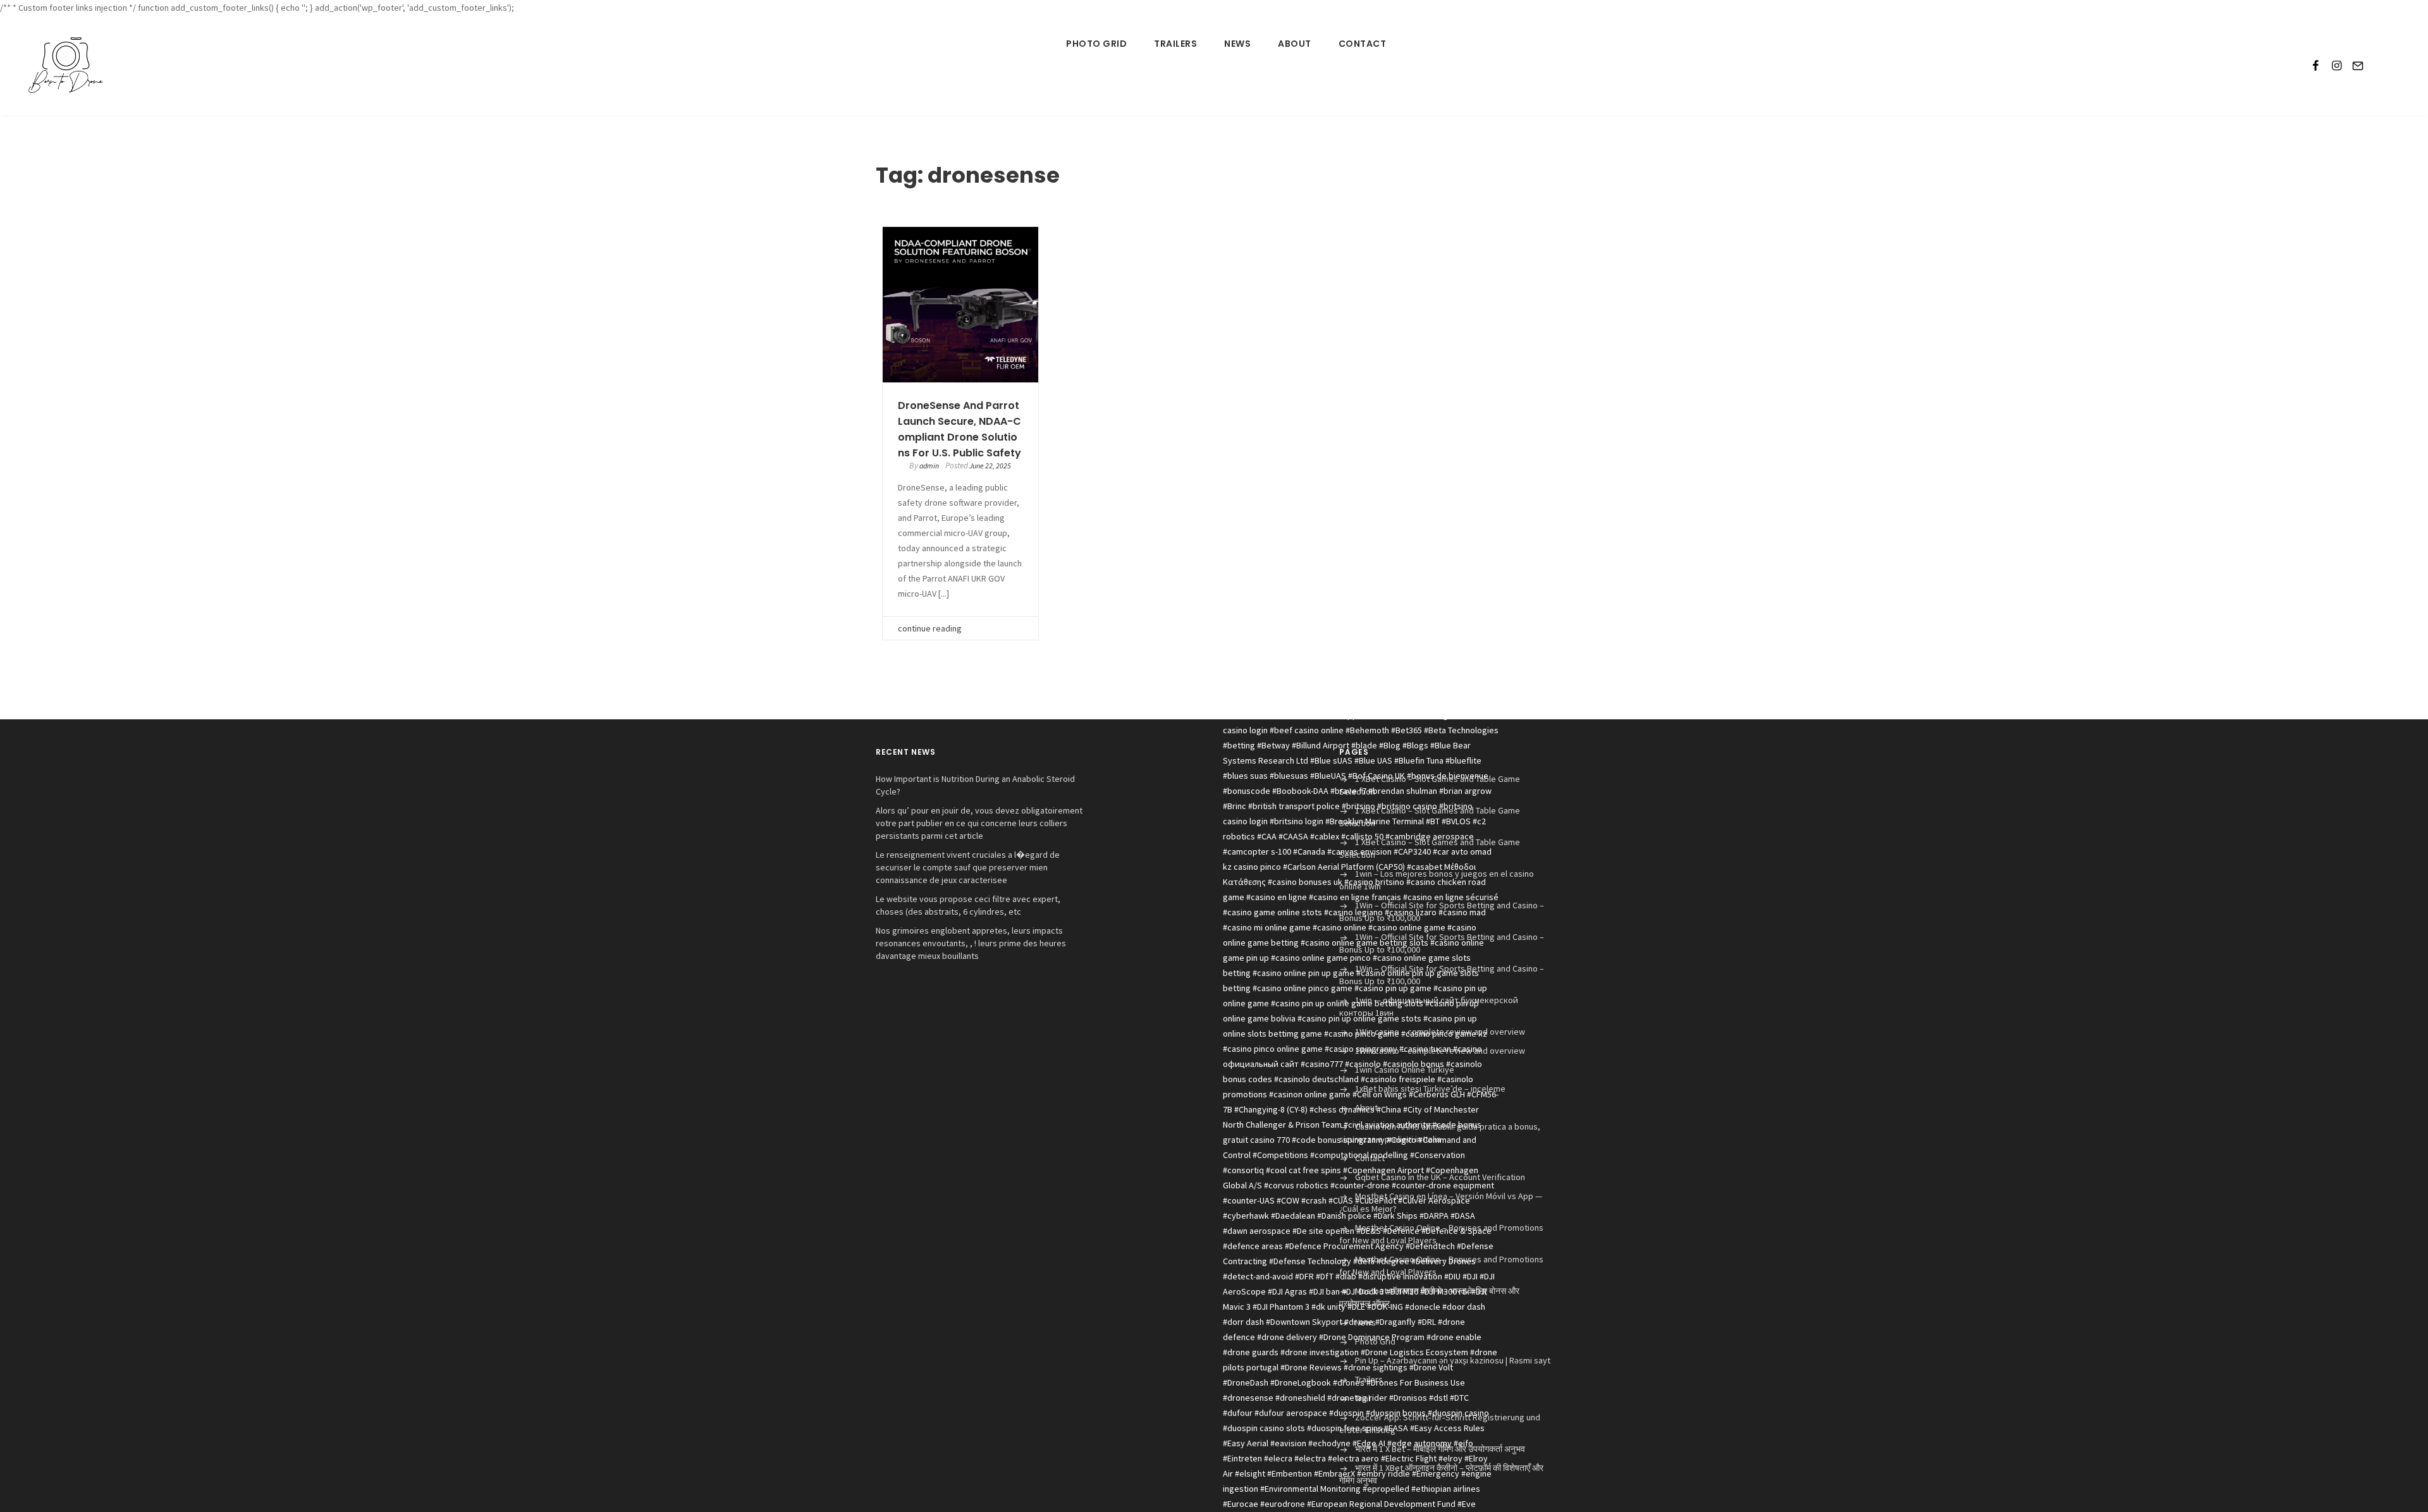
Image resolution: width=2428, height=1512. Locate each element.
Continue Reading (930, 628)
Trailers (1175, 44)
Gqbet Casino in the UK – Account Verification (1440, 1177)
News (1237, 44)
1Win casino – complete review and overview (1440, 1032)
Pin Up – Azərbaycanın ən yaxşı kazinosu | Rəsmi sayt (1453, 1360)
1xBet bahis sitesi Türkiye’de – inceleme (1430, 1088)
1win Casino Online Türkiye (1405, 1070)
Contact (1363, 44)
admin (929, 466)
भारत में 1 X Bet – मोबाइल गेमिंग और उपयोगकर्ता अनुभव (1440, 1449)
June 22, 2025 (990, 466)
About (1295, 44)
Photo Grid (1096, 44)
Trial (1363, 1398)
